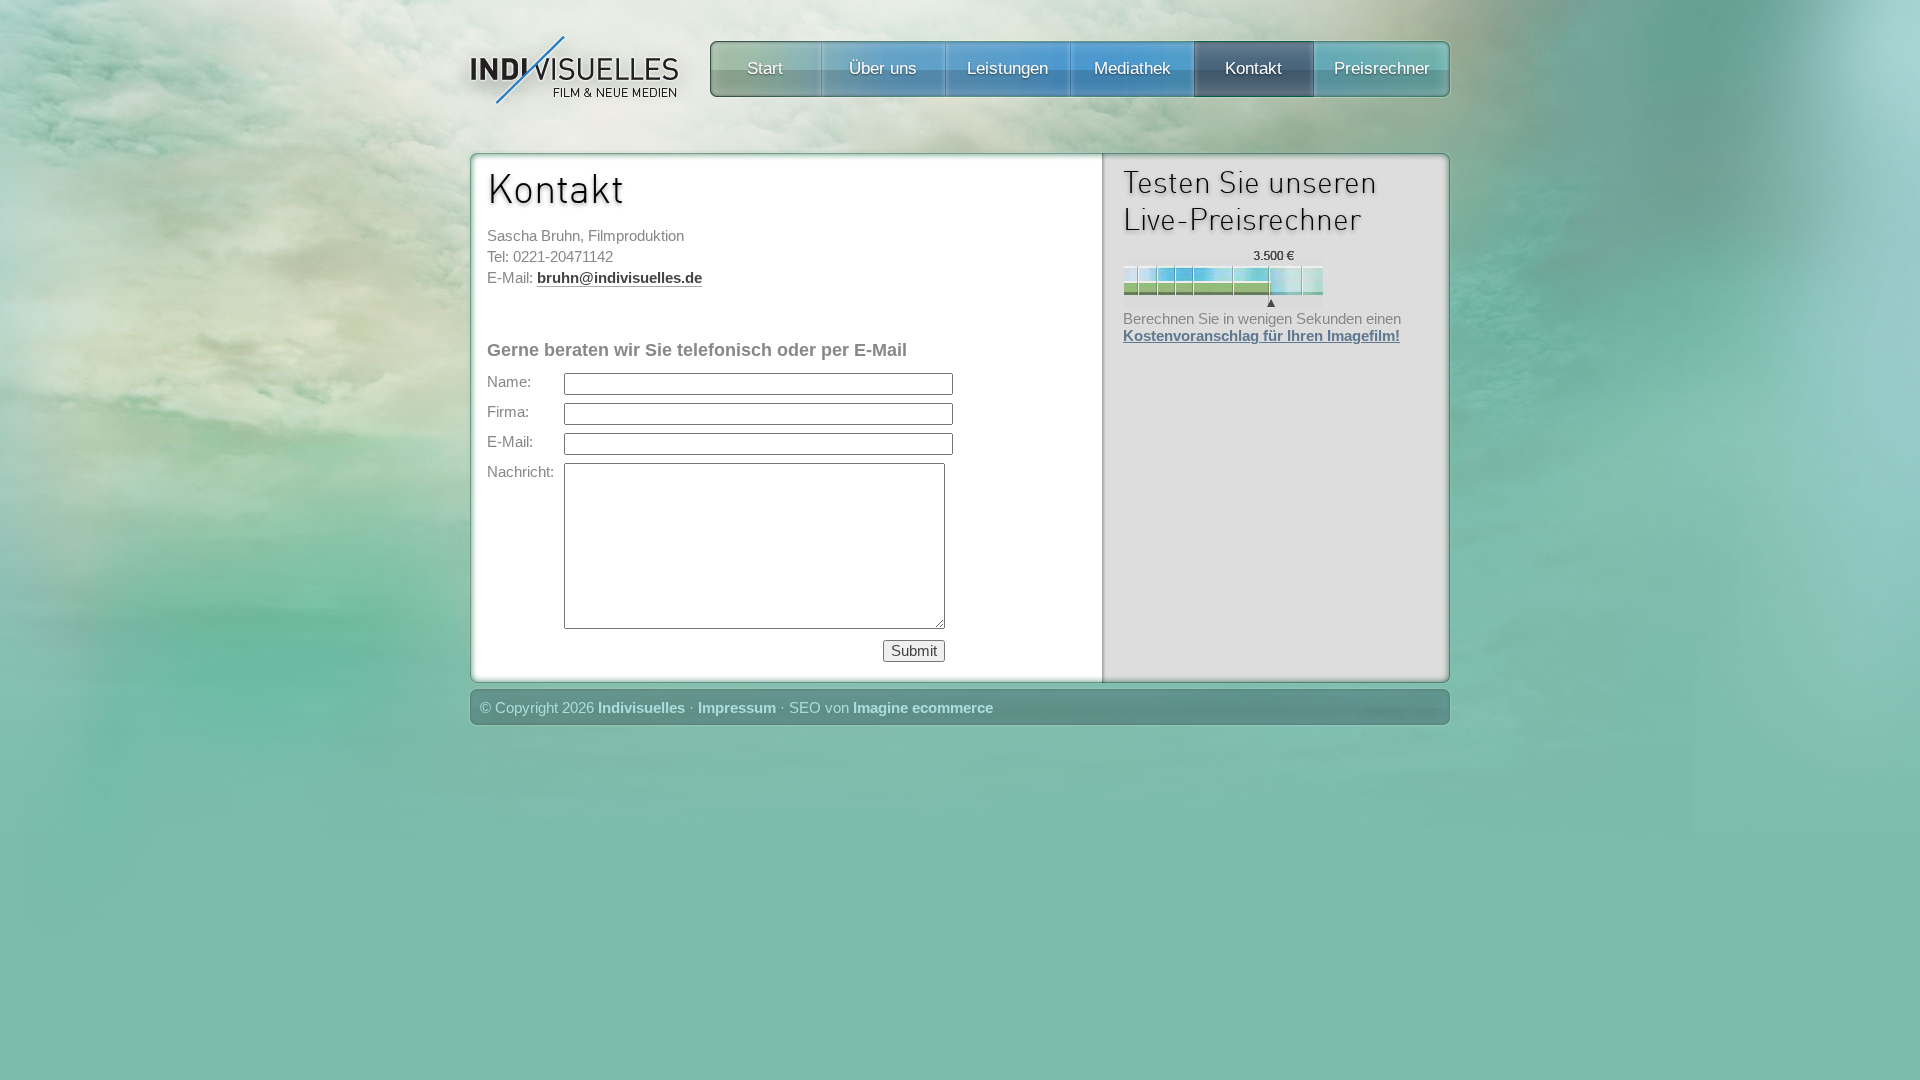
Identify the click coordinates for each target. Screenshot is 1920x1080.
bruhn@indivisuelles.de (619, 277)
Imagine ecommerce (923, 707)
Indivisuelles (641, 707)
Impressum (737, 707)
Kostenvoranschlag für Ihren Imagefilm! (1261, 335)
